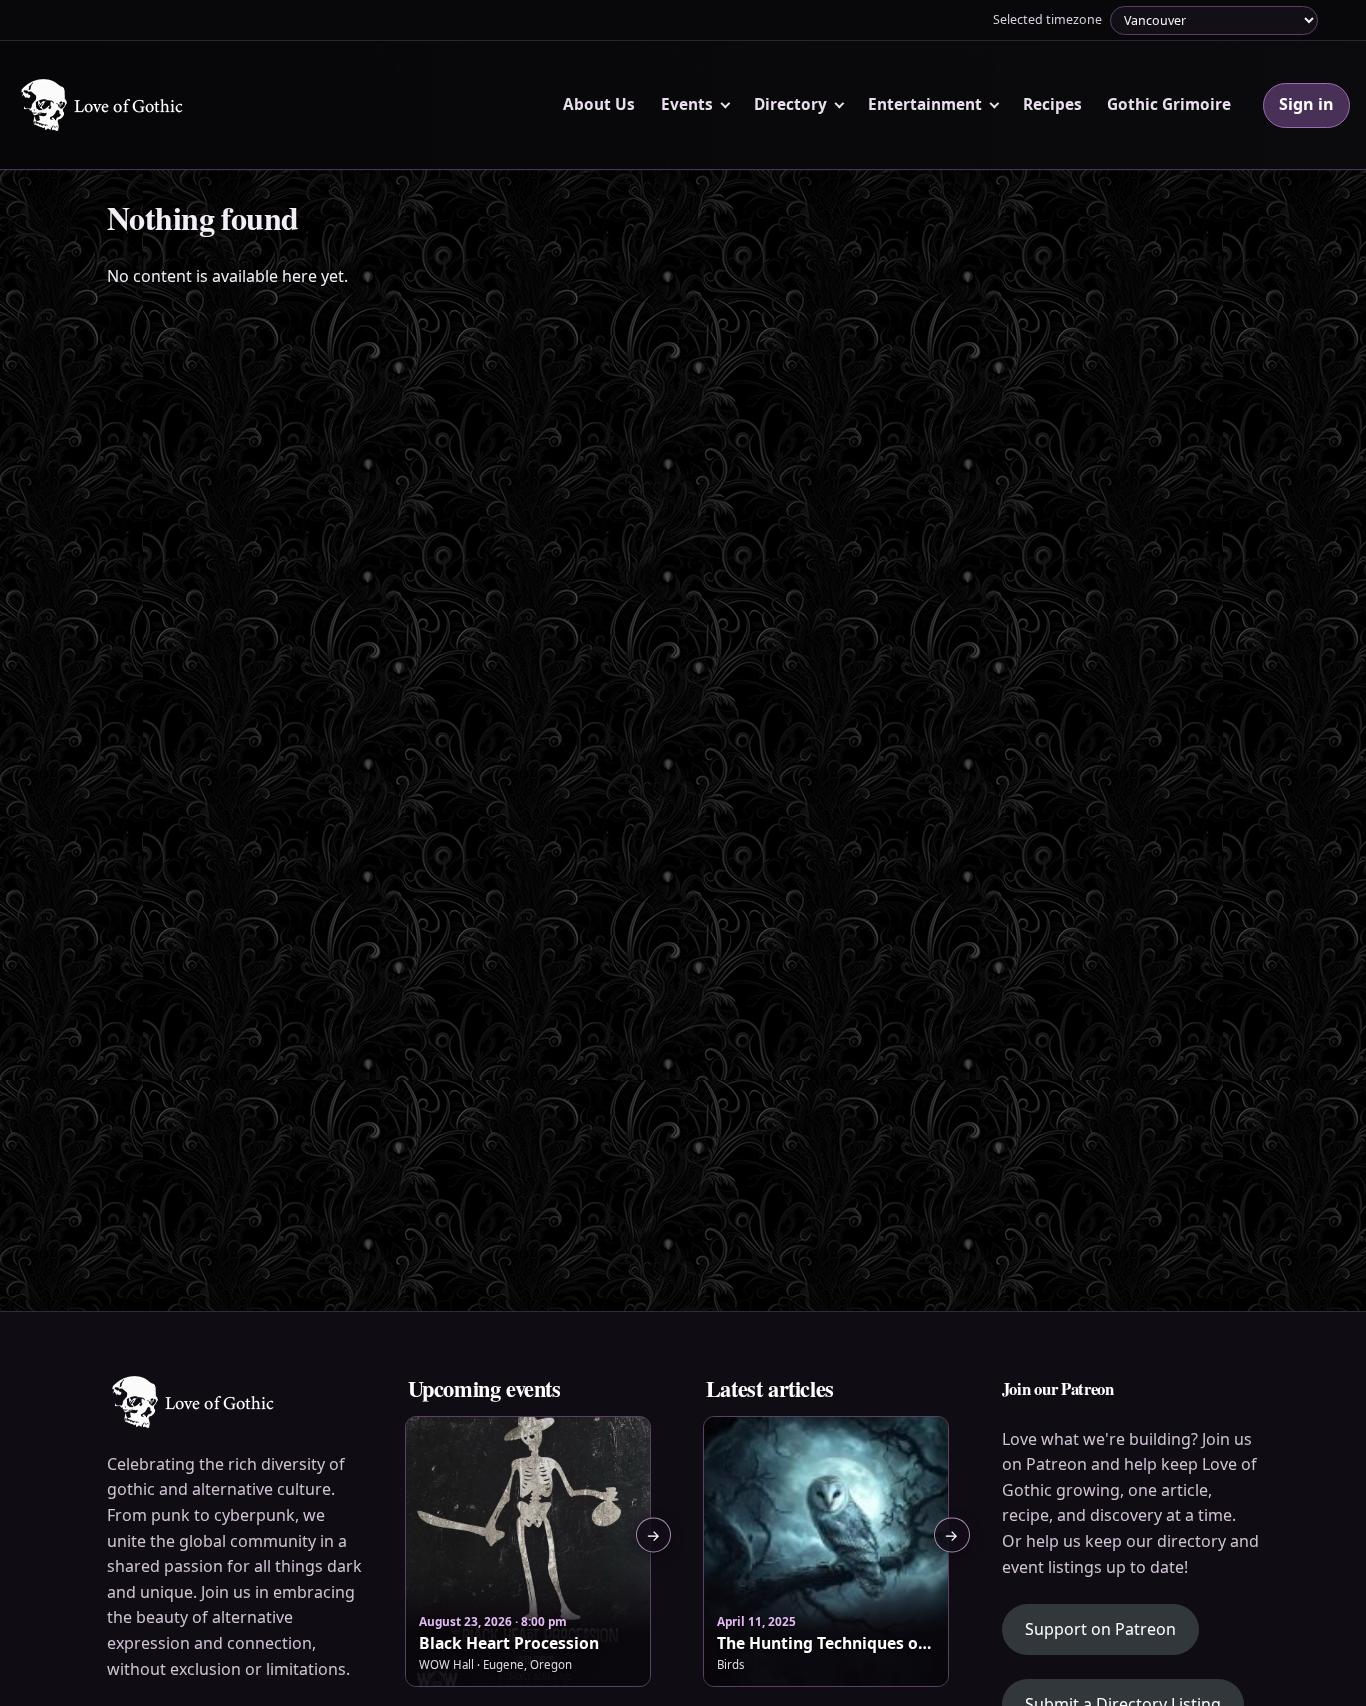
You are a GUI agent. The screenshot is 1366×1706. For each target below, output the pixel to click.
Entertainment (925, 104)
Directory (790, 104)
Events (687, 104)
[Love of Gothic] (103, 105)
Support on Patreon (1112, 1628)
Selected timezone (1047, 19)
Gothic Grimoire (1169, 104)
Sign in (1306, 104)
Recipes (1052, 104)
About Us (599, 104)
